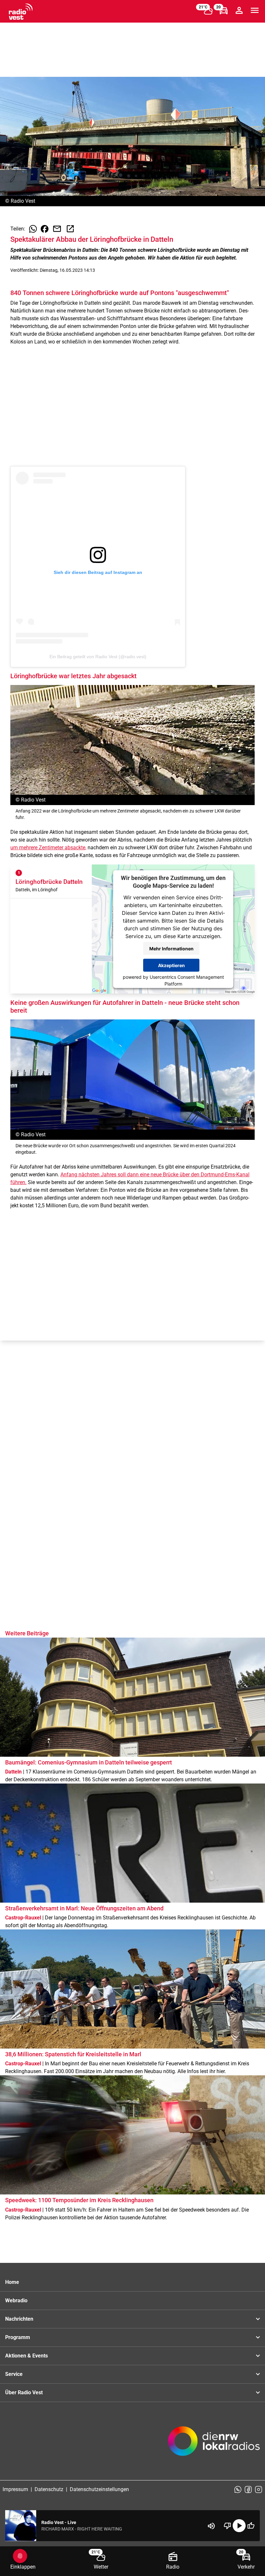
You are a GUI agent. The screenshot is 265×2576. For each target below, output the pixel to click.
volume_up (211, 2526)
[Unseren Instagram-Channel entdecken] (259, 2489)
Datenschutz (49, 2489)
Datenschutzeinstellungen (99, 2489)
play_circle (239, 2526)
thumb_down (228, 2526)
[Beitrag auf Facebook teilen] (45, 229)
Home (12, 2282)
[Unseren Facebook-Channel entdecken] (248, 2489)
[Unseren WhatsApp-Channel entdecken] (238, 2489)
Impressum (15, 2489)
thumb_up (251, 2526)
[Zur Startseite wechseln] (21, 12)
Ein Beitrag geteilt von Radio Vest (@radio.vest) (98, 657)
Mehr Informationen (171, 948)
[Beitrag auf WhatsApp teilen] (33, 229)
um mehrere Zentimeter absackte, (48, 848)
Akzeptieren (171, 965)
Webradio (16, 2300)
